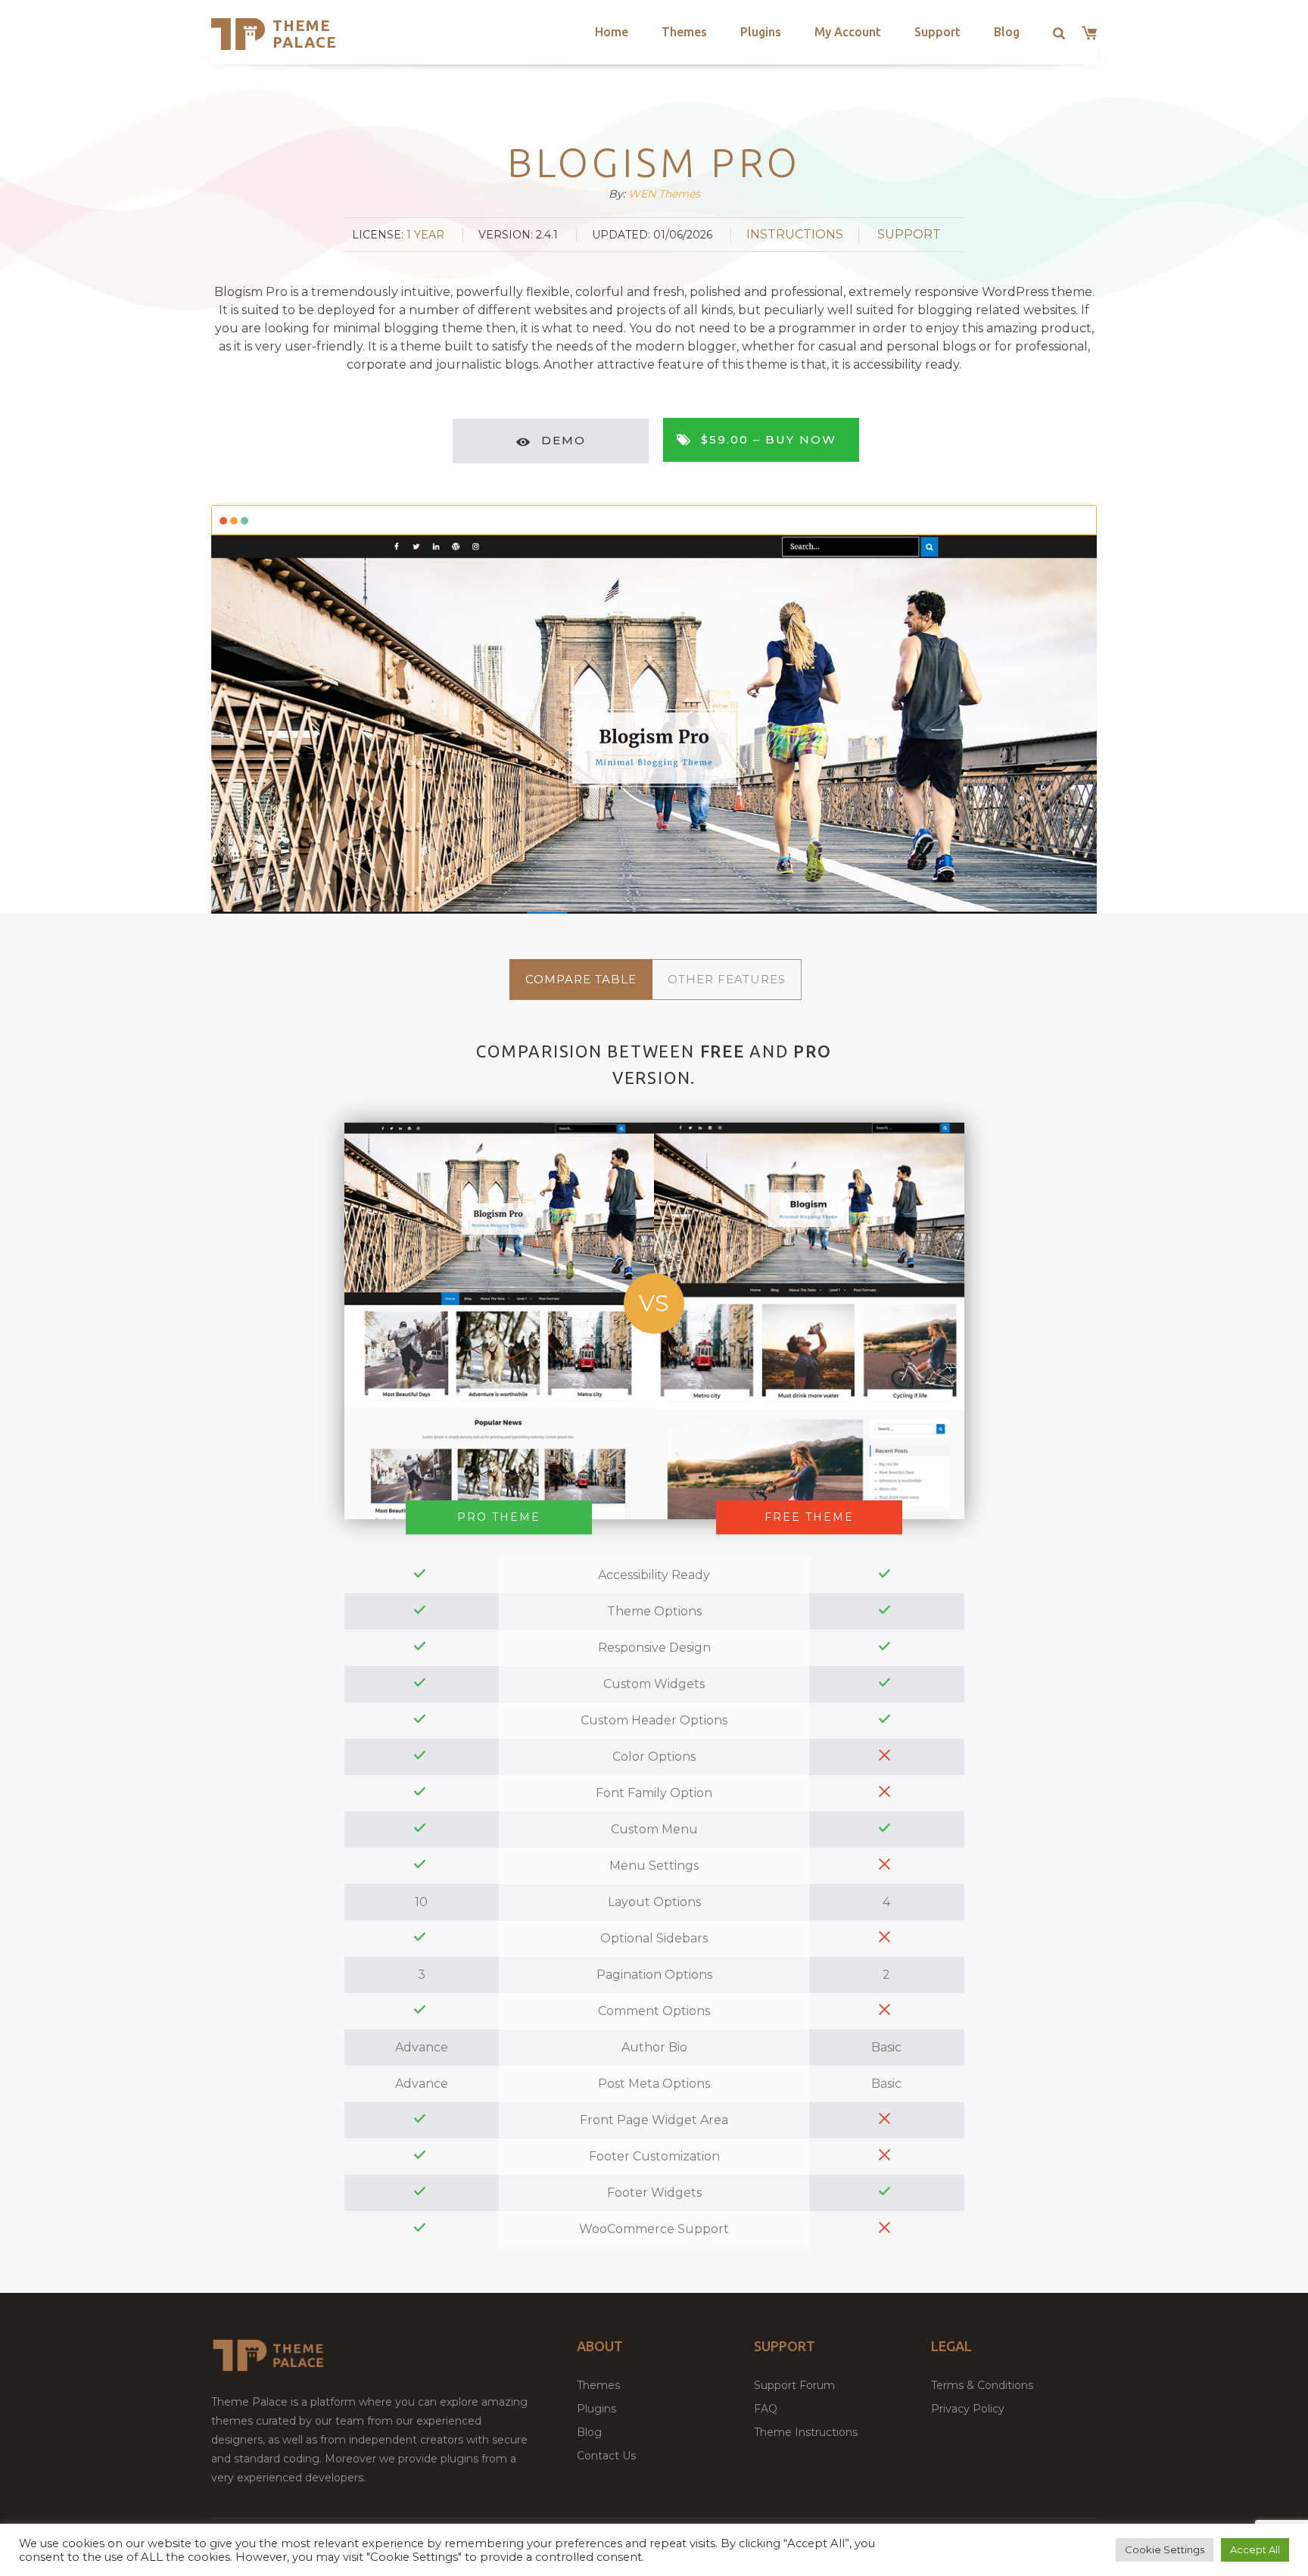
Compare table (581, 979)
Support (937, 32)
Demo (564, 440)
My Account (848, 32)
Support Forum (794, 2385)
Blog (1007, 32)
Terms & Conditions (982, 2385)
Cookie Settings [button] (1165, 2550)
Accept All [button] (1255, 2550)
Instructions (795, 234)
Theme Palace (305, 34)
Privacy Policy (968, 2409)
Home (612, 32)
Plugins (761, 32)
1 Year (425, 235)
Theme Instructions (806, 2432)
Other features (727, 979)
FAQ (766, 2409)
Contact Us (606, 2456)
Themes (684, 32)
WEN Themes (664, 194)
